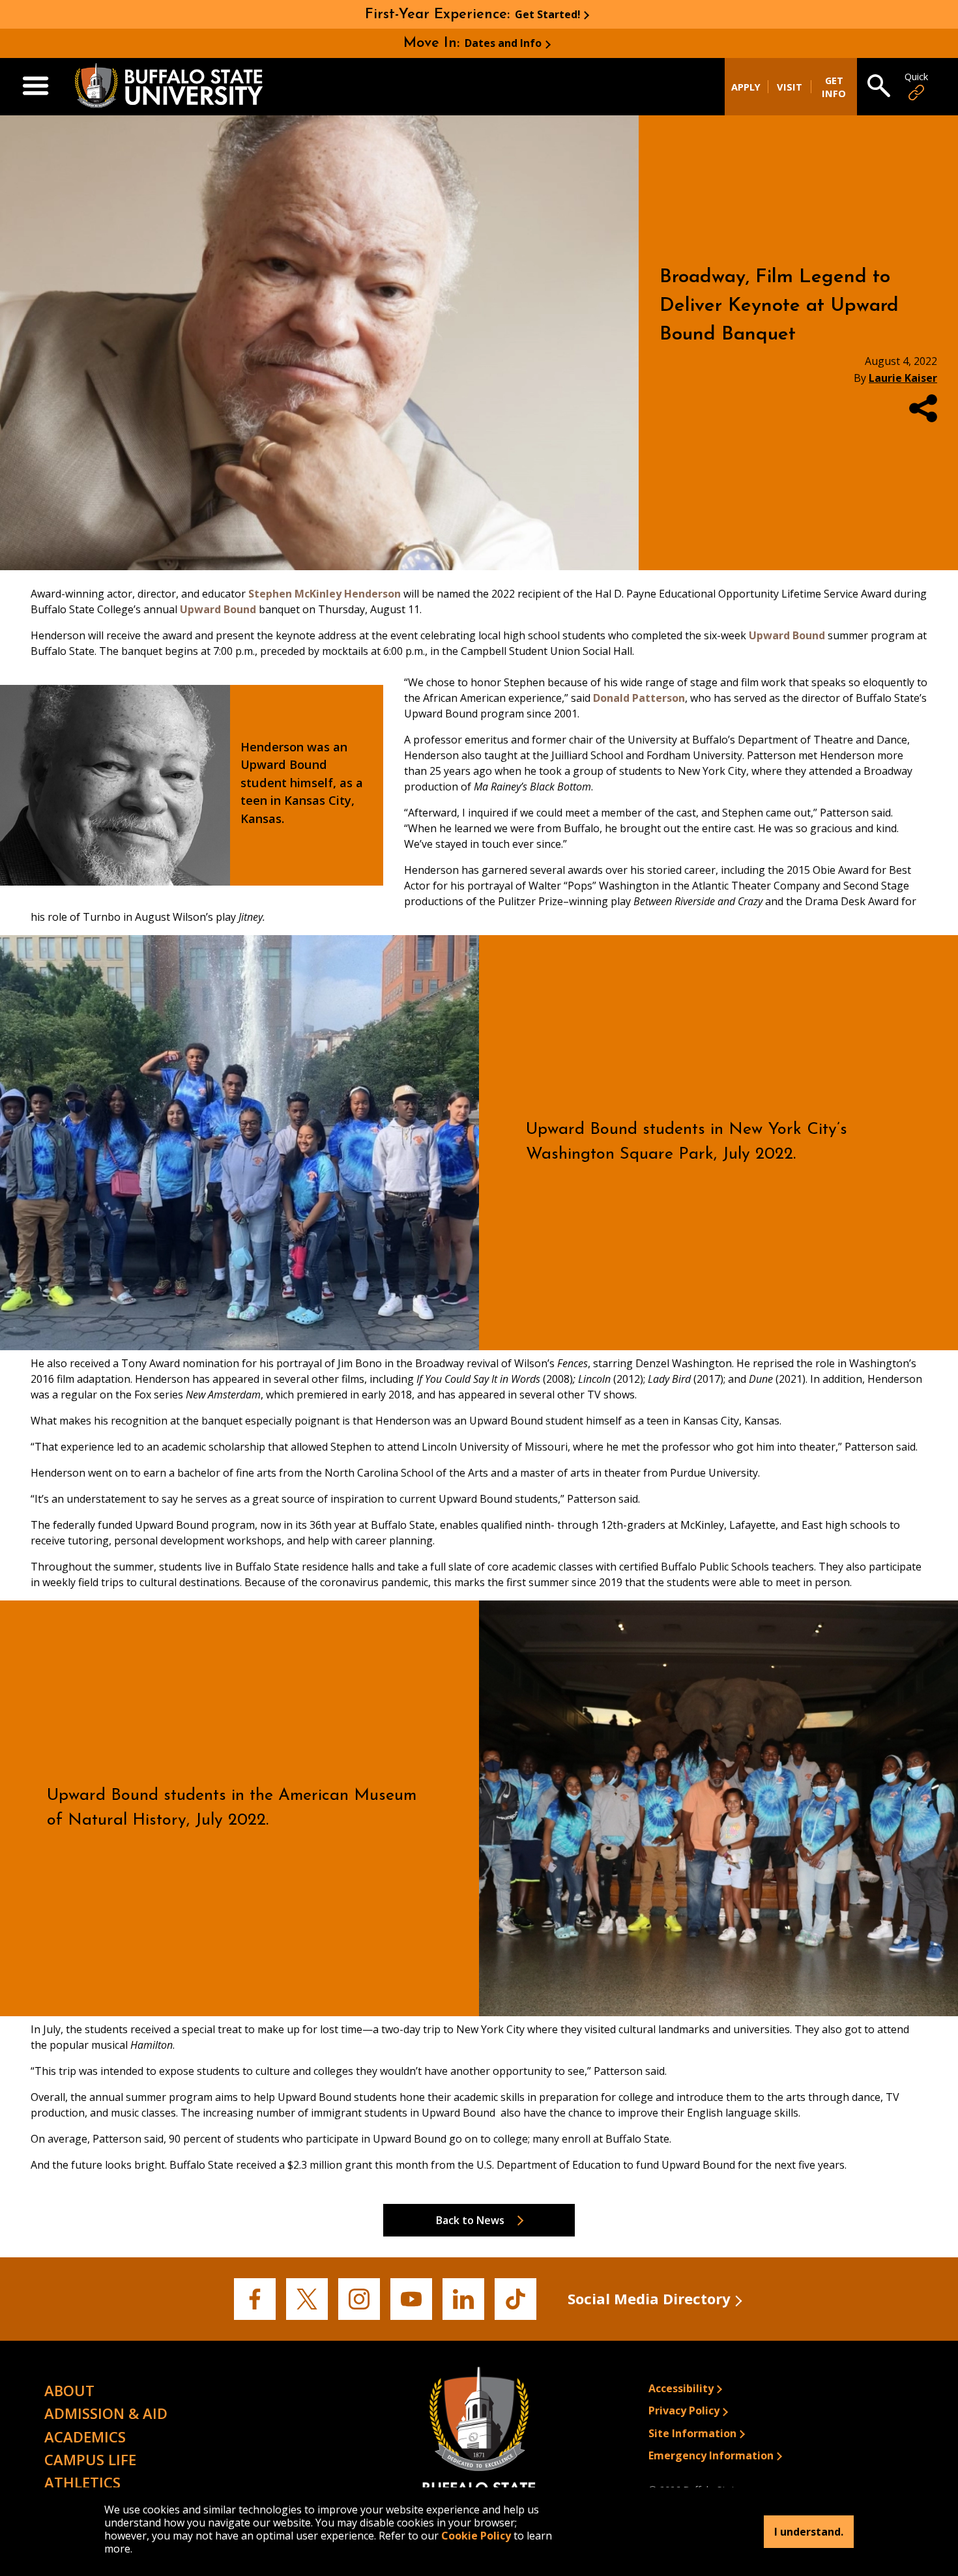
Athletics (82, 2482)
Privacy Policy (684, 2410)
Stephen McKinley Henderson (325, 594)
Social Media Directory (649, 2298)
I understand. (809, 2532)
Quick (916, 77)
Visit (790, 87)
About (69, 2390)
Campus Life (90, 2459)
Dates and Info (503, 43)
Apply (746, 87)
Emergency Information (711, 2455)
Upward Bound (218, 609)
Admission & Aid (106, 2413)
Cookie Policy (476, 2536)
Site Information (692, 2433)
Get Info (834, 87)
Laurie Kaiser (903, 378)
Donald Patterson (639, 698)
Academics (85, 2437)
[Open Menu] (36, 87)
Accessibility (681, 2388)
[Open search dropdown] (879, 87)
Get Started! (548, 14)
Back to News (470, 2220)
